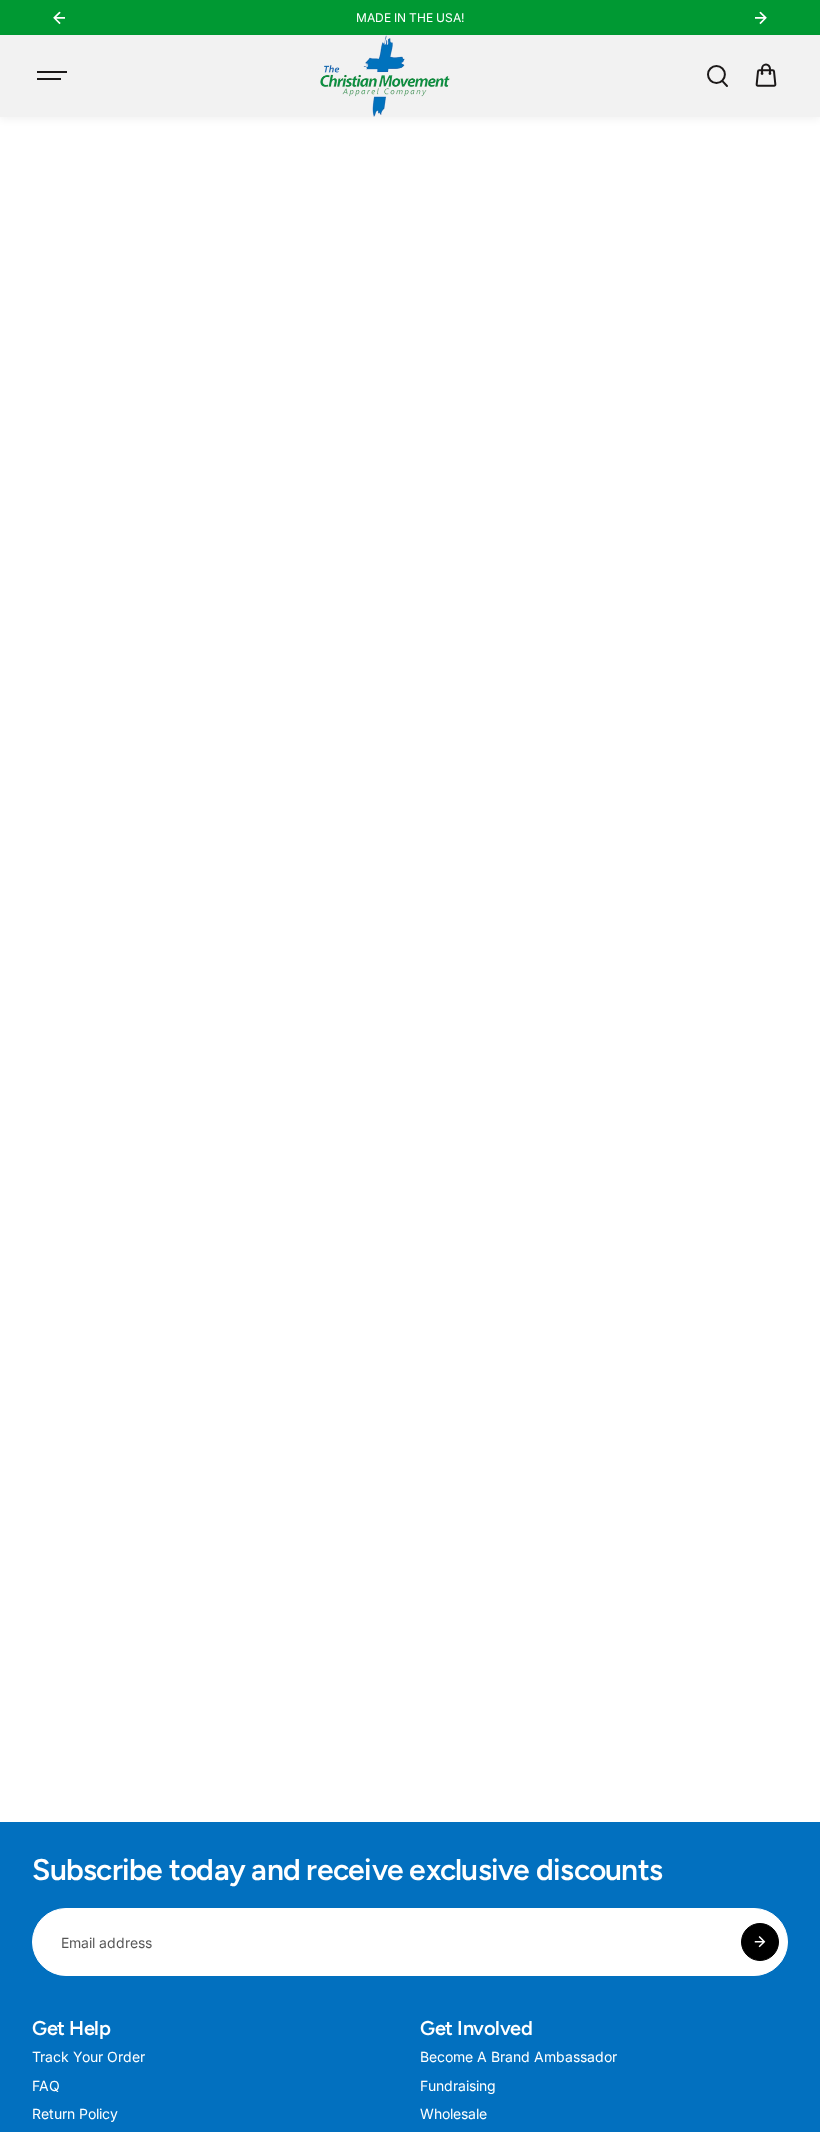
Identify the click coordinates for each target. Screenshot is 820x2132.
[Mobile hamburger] (54, 76)
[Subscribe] (760, 1942)
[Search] (717, 76)
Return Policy (75, 2113)
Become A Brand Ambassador (518, 2056)
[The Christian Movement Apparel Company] (385, 76)
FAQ (46, 2085)
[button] (766, 76)
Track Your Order (88, 2056)
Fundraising (458, 2085)
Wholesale (453, 2113)
